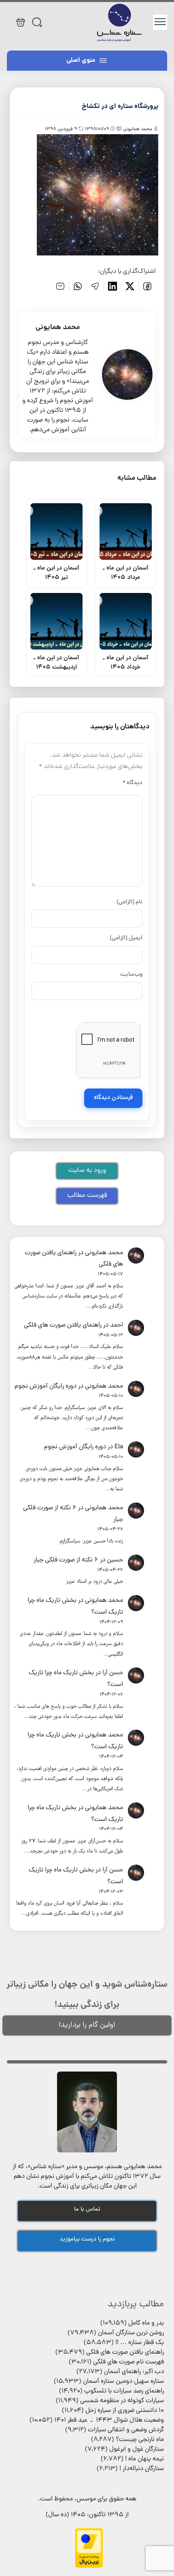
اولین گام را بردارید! (87, 2025)
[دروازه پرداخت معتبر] (89, 2567)
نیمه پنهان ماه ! (144, 2459)
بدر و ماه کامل (146, 2323)
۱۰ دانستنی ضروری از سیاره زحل (125, 2411)
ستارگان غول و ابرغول (137, 2449)
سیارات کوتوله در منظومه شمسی (122, 2401)
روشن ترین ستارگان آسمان (131, 2333)
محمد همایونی (104, 1253)
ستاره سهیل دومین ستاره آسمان (123, 2382)
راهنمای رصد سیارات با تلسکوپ (124, 2391)
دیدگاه (133, 783)
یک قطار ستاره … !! (140, 2343)
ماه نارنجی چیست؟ (140, 2440)
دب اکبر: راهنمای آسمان (134, 2372)
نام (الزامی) (129, 902)
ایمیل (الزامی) (126, 938)
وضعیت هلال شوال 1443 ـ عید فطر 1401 (109, 2420)
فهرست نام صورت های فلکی (128, 2362)
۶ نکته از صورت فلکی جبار (66, 1560)
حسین (115, 1560)
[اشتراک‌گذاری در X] (130, 286)
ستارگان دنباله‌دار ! (142, 2469)
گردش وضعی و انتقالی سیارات (126, 2430)
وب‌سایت (131, 975)
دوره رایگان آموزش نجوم (46, 1386)
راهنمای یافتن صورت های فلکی (63, 1325)
